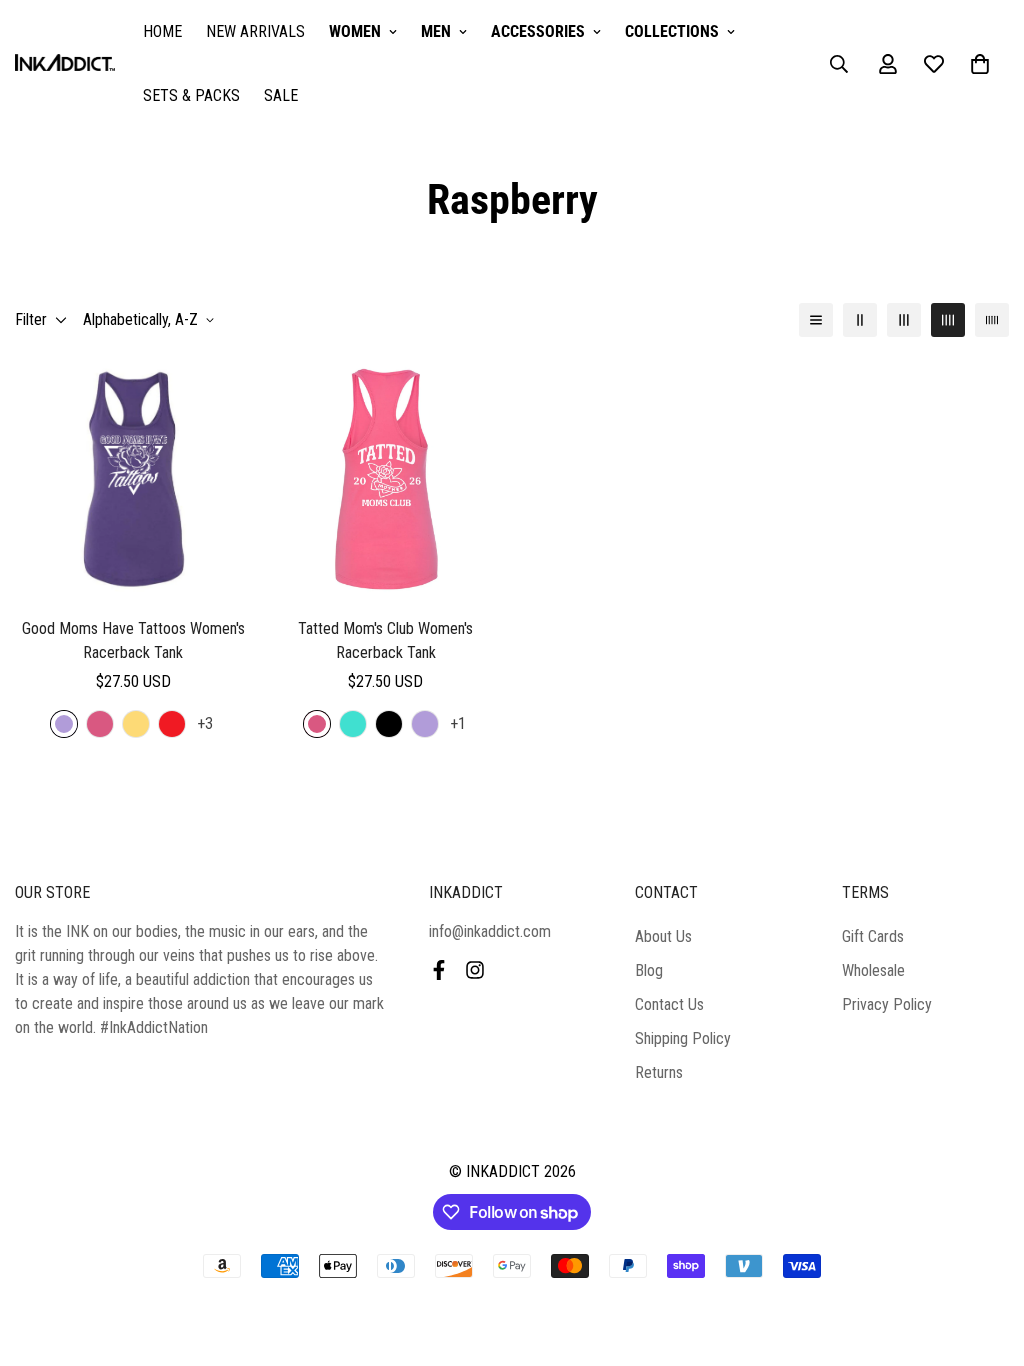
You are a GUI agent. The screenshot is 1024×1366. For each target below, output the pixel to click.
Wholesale (873, 970)
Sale (281, 95)
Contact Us (669, 1004)
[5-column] (992, 320)
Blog (649, 970)
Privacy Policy (887, 1004)
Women (355, 31)
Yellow (136, 724)
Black (389, 724)
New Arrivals (255, 31)
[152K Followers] (475, 970)
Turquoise (353, 724)
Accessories (538, 31)
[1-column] (816, 320)
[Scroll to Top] (985, 1257)
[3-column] (904, 320)
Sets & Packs (191, 95)
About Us (663, 936)
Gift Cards (873, 936)
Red (172, 724)
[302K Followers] (439, 970)
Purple (64, 724)
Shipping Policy (683, 1038)
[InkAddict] (65, 64)
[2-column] (860, 320)
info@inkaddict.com (490, 931)
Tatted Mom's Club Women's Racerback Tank (385, 640)
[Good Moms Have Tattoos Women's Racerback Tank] (133, 479)
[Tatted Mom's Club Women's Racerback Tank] (386, 479)
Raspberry (100, 724)
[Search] (839, 64)
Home (162, 31)
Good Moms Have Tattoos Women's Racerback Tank (133, 640)
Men (436, 31)
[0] (980, 64)
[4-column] (948, 320)
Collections (672, 31)
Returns (659, 1072)
